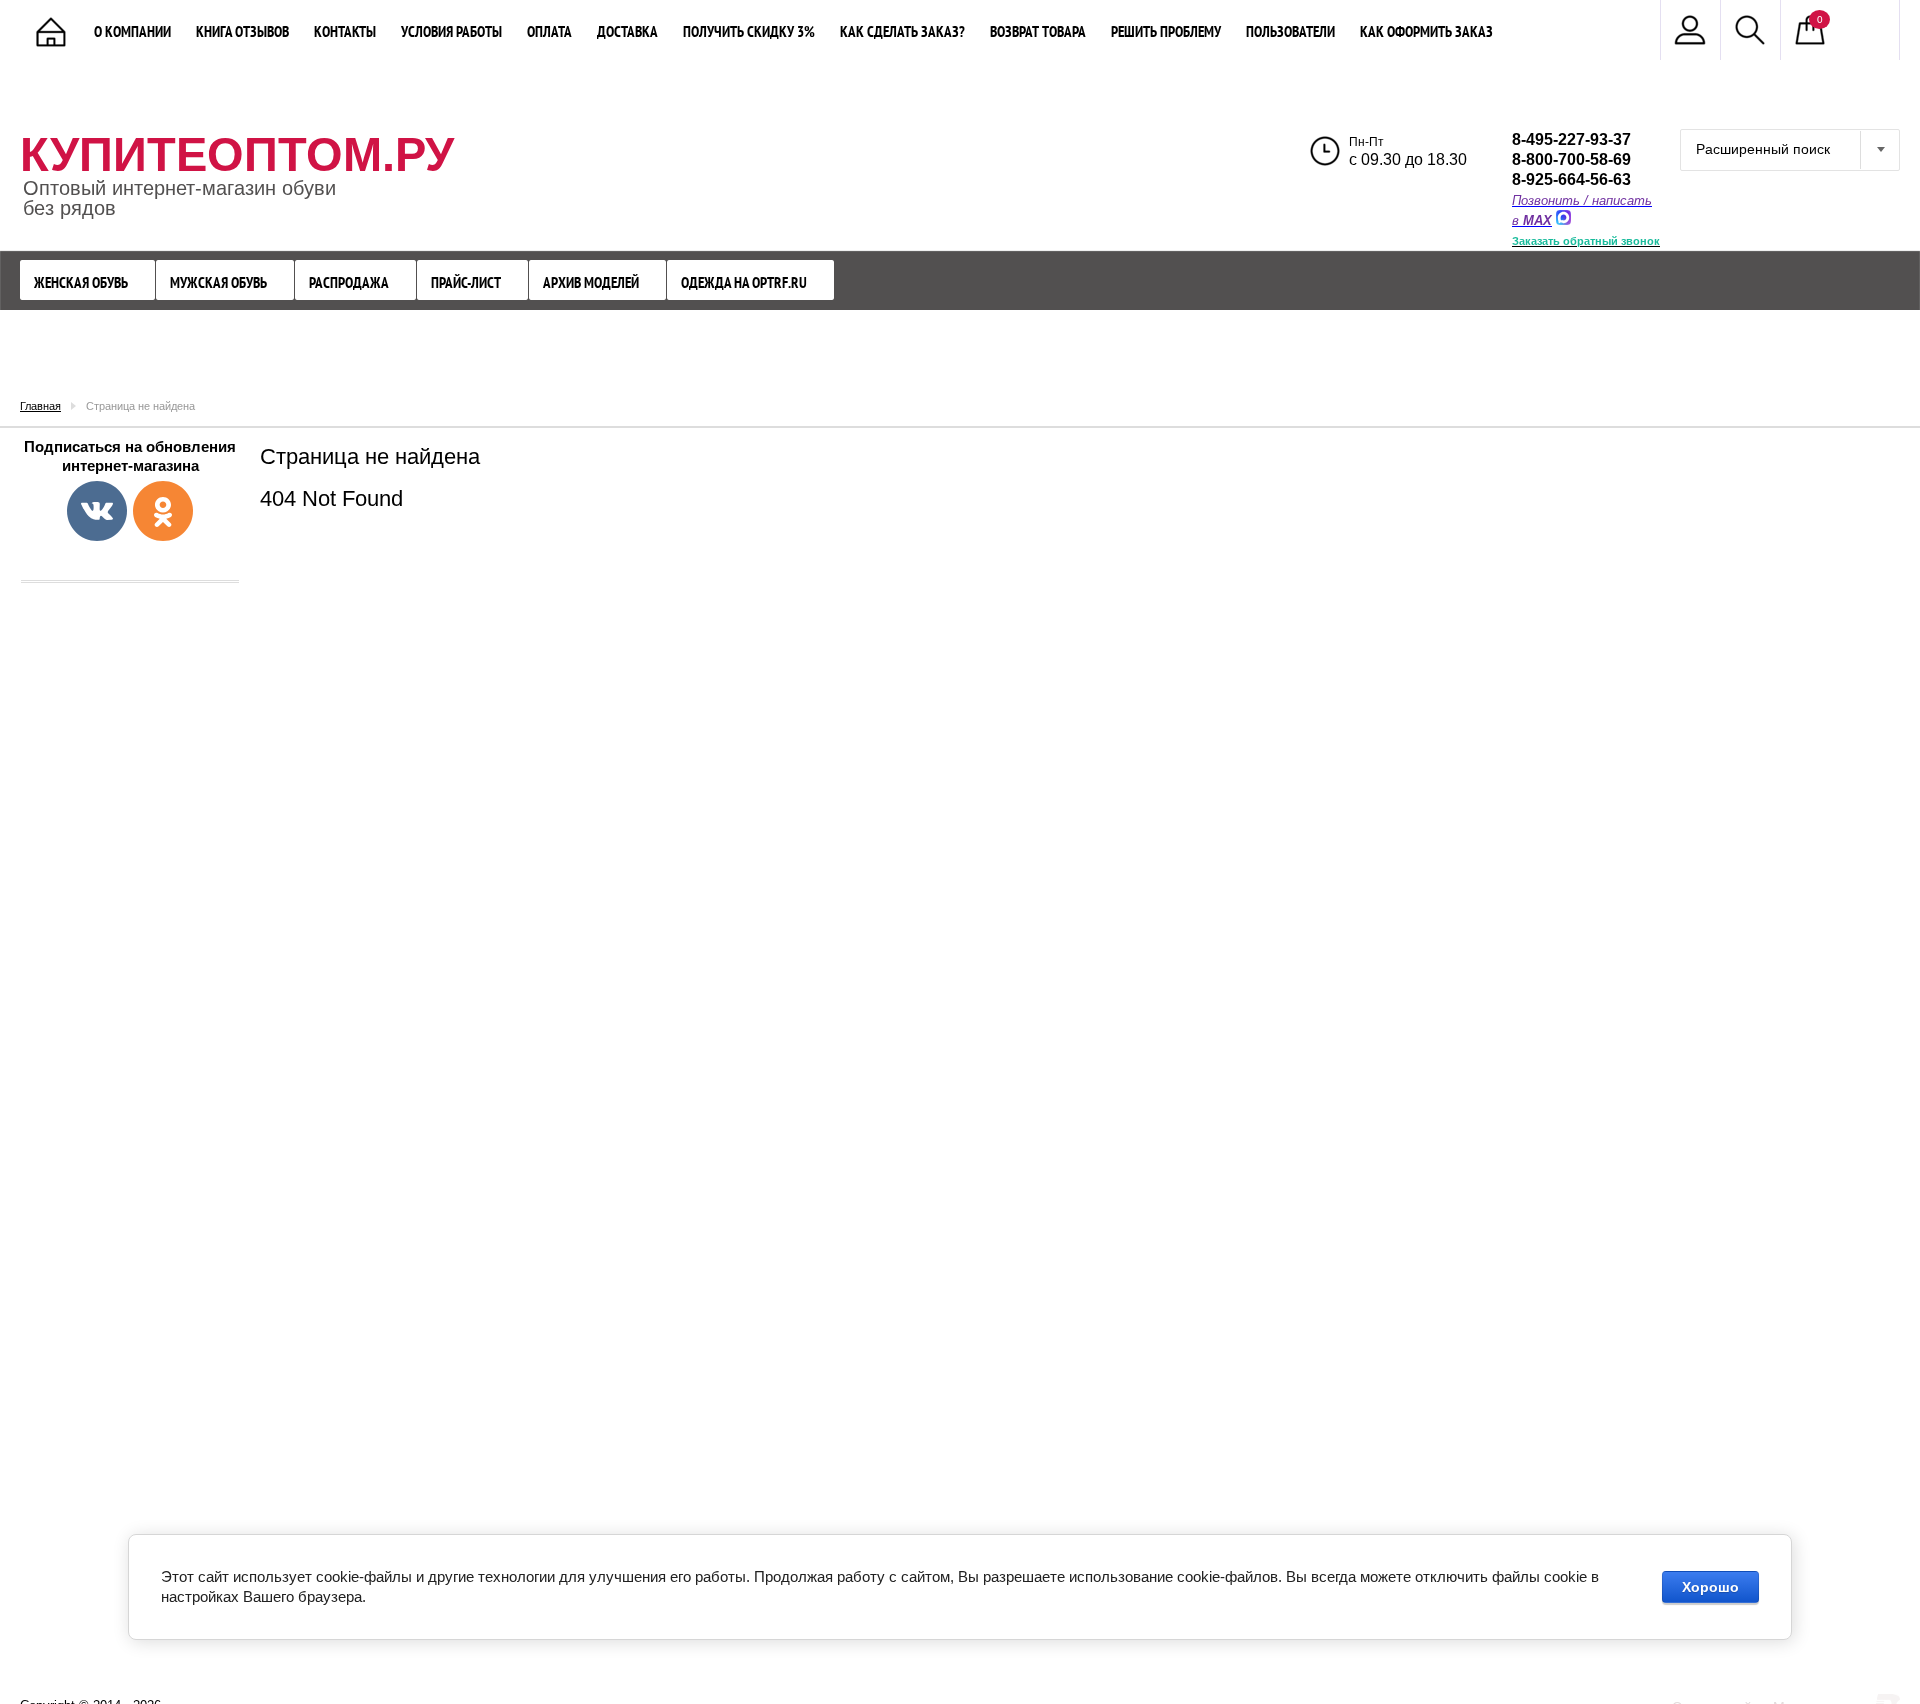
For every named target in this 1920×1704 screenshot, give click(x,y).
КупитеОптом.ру (237, 154)
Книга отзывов (242, 31)
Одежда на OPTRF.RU (744, 282)
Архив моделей (591, 282)
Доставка (627, 31)
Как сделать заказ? (902, 31)
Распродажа (349, 282)
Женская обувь (81, 282)
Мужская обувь (218, 282)
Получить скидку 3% (749, 31)
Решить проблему (1166, 31)
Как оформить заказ (1426, 31)
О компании (132, 31)
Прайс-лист (466, 282)
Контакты (345, 31)
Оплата (549, 31)
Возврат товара (1038, 31)
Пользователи (1290, 31)
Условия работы (451, 31)
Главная (40, 406)
